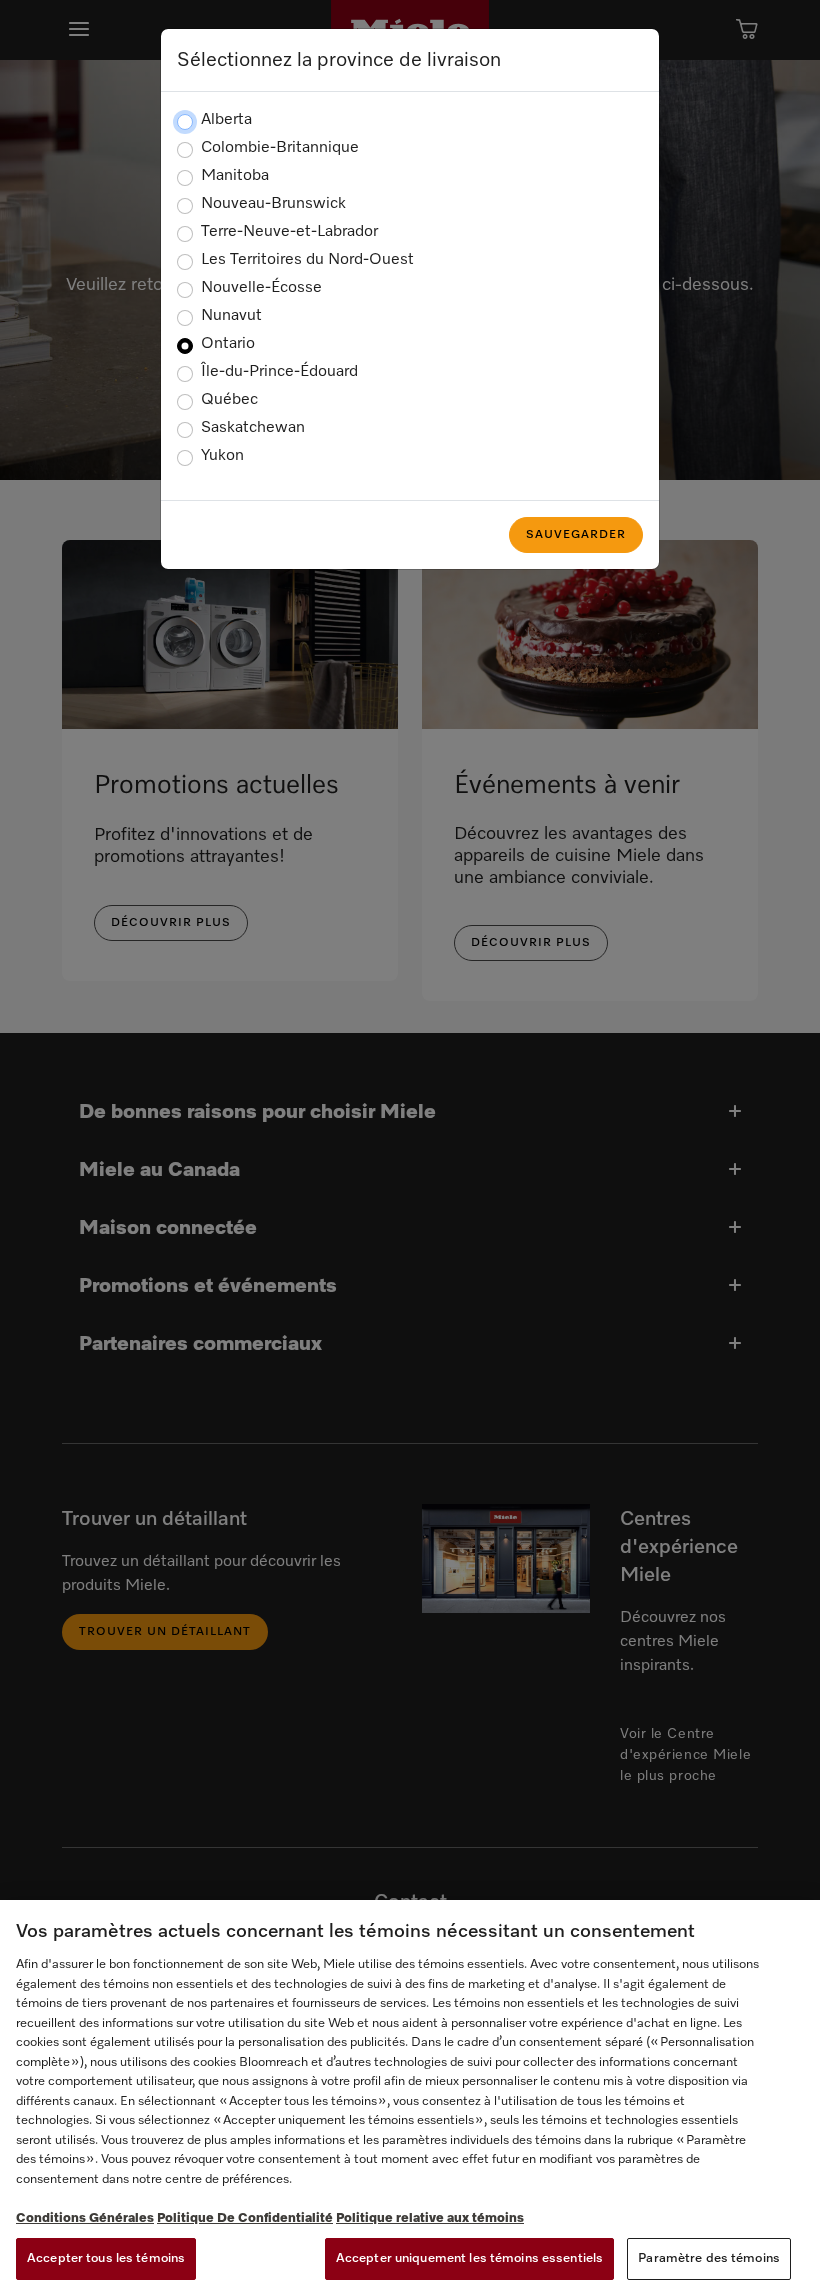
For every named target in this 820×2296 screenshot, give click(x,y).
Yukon (222, 456)
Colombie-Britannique (280, 148)
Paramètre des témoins (709, 2258)
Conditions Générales (85, 2218)
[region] (410, 2098)
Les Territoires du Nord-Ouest (307, 260)
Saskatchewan (253, 428)
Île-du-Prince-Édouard (279, 372)
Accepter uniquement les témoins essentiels (469, 2258)
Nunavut (231, 316)
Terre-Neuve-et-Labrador (289, 232)
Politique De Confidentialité (245, 2218)
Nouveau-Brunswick (273, 204)
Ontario (228, 344)
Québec (229, 400)
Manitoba (235, 176)
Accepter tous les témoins (106, 2258)
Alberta (226, 120)
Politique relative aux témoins (430, 2218)
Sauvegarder (576, 535)
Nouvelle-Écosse (261, 288)
